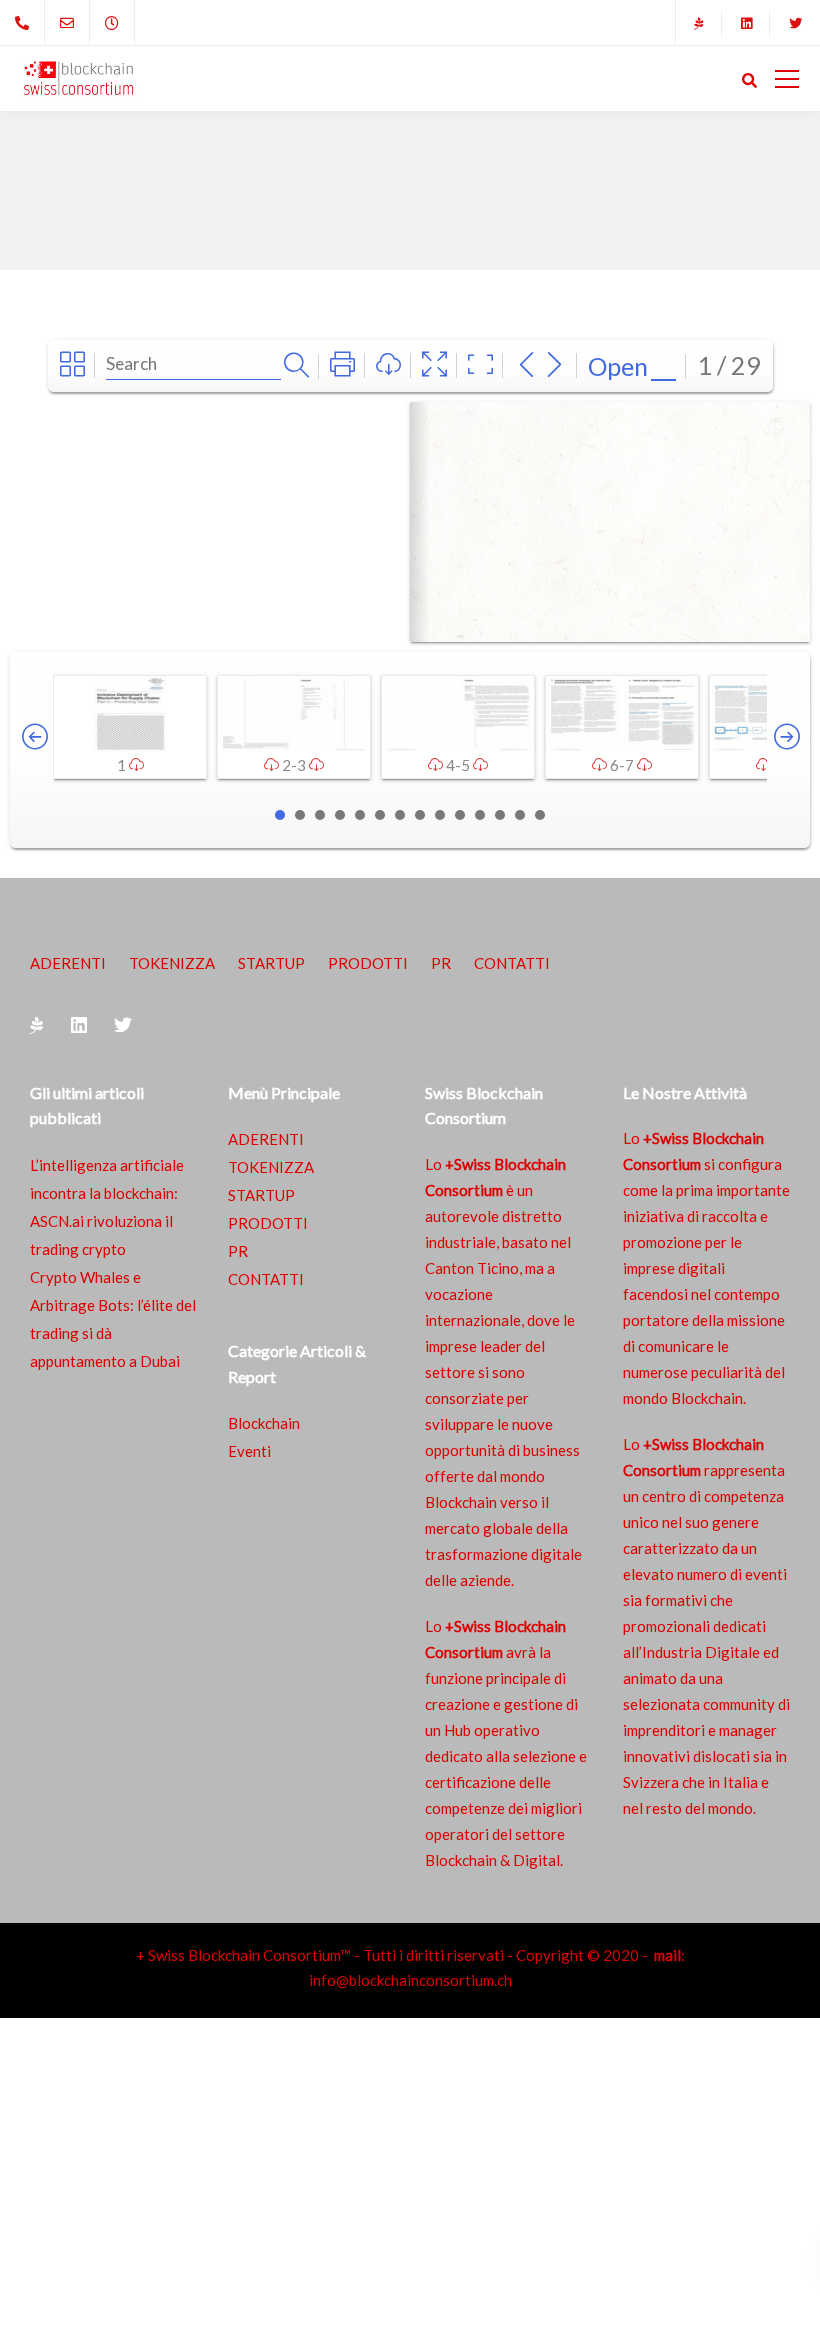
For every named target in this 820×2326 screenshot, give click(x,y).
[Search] (296, 366)
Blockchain (264, 1423)
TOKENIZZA (172, 963)
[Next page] (554, 365)
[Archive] (72, 365)
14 (540, 815)
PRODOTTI (368, 963)
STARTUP (271, 963)
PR (441, 963)
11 (480, 815)
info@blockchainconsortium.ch (410, 1980)
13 (520, 815)
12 (500, 815)
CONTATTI (512, 963)
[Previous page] (526, 365)
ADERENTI (68, 963)
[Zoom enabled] (480, 365)
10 (460, 815)
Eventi (249, 1451)
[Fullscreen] (434, 365)
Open (618, 366)
